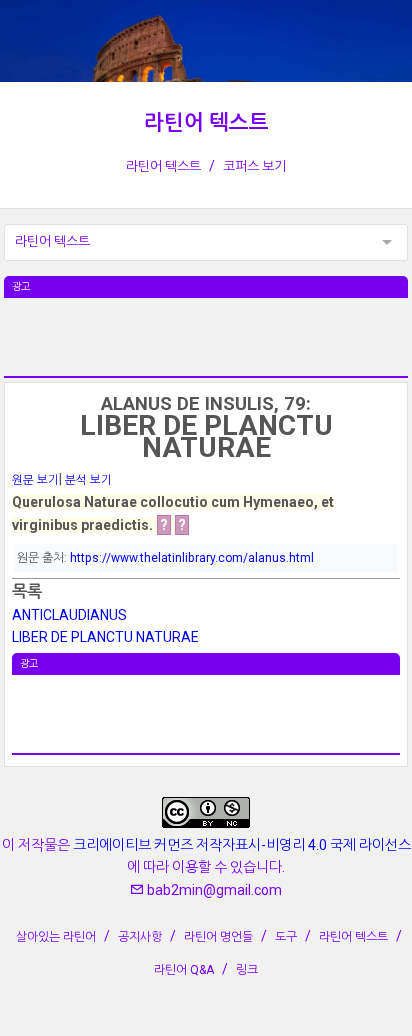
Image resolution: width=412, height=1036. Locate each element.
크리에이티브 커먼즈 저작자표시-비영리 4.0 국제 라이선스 (242, 845)
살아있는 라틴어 (56, 937)
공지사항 (140, 937)
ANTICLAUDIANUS (69, 615)
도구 (286, 937)
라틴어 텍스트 (206, 123)
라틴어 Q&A (184, 970)
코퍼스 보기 (254, 166)
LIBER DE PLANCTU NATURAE (105, 637)
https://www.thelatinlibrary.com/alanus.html (192, 558)
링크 (247, 970)
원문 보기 (35, 480)
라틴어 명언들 (218, 937)
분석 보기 (88, 480)
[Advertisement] (206, 348)
